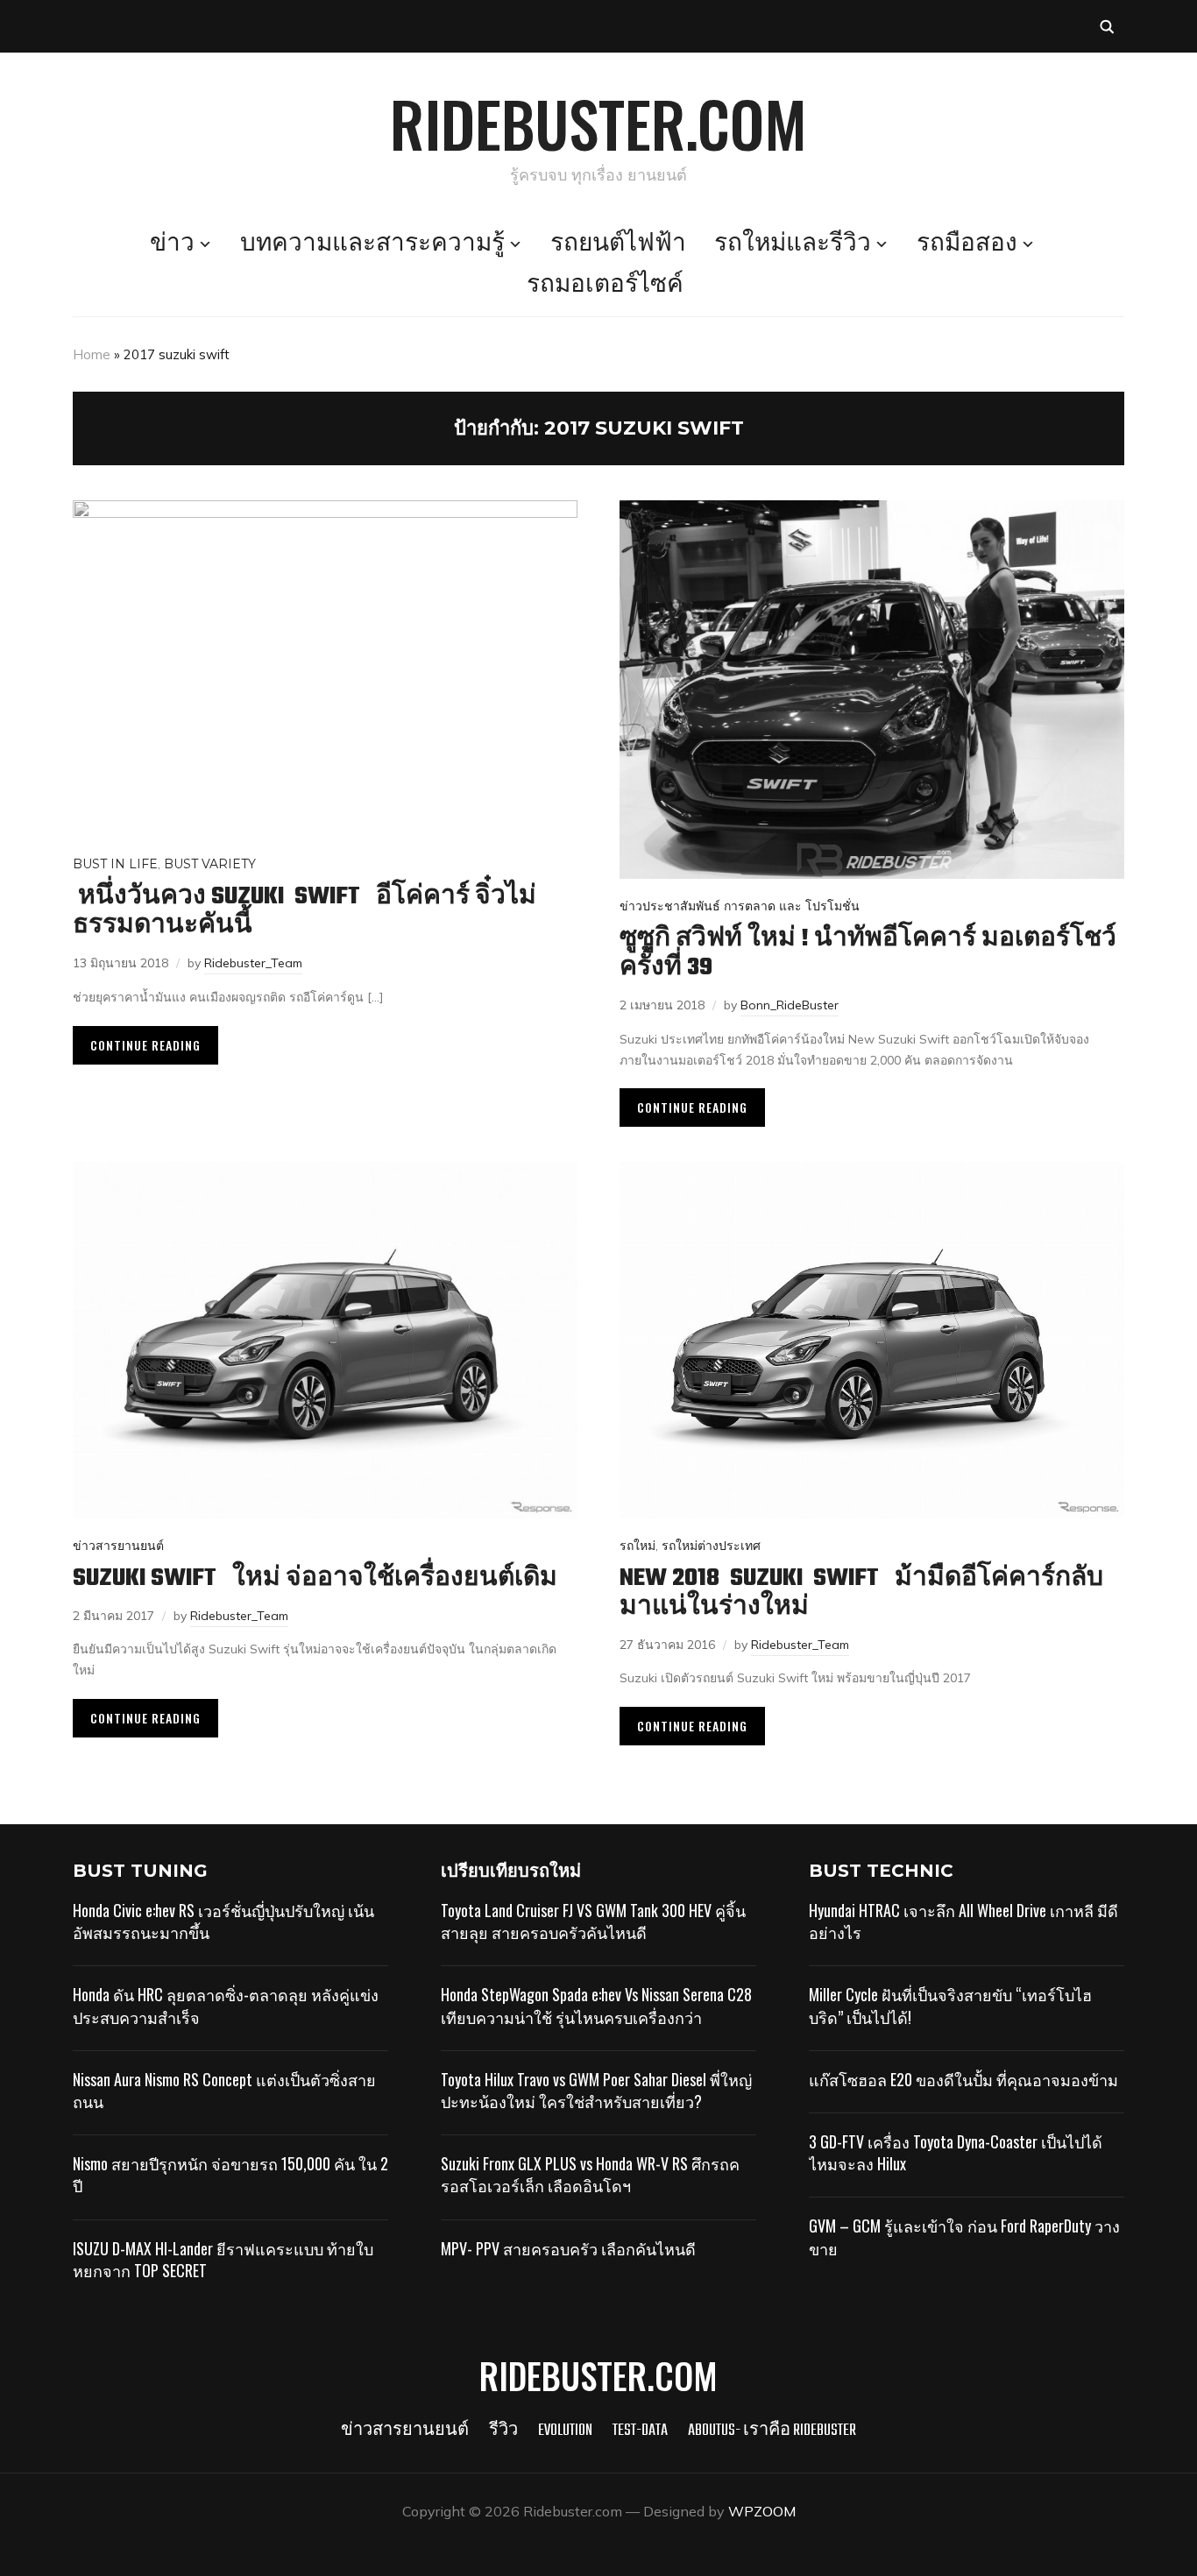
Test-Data (640, 2431)
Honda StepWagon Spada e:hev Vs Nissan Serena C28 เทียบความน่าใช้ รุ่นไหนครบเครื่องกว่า (596, 2005)
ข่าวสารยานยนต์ (118, 1546)
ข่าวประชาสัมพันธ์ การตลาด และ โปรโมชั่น (740, 906)
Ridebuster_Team (253, 963)
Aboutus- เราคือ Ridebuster (772, 2431)
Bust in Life (115, 864)
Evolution (565, 2431)
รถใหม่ (637, 1546)
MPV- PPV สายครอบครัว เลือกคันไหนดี (568, 2248)
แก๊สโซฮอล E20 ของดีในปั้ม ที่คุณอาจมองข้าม (963, 2079)
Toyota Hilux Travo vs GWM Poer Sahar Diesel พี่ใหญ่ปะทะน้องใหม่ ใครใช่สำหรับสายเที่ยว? (596, 2090)
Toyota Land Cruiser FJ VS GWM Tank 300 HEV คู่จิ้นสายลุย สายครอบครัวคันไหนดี (593, 1921)
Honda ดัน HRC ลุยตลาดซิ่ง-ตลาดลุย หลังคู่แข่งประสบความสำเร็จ (226, 2005)
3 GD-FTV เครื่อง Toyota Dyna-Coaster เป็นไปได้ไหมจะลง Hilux (956, 2152)
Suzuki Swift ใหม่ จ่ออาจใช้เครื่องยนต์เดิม (315, 1578)
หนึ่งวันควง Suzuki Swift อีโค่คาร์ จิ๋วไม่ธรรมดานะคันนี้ (305, 911)
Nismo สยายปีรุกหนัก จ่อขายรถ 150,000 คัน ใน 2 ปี (230, 2174)
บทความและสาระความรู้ (372, 244)
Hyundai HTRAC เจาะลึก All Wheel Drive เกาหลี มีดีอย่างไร (963, 1921)
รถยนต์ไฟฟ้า (618, 244)
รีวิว (503, 2431)
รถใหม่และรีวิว (793, 244)
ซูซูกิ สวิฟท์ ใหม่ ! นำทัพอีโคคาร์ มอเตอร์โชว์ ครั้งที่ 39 (868, 953)
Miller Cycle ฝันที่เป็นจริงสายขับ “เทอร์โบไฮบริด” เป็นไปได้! (950, 2005)
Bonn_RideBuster (790, 1005)
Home (92, 354)
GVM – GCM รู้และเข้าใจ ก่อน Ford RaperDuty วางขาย (964, 2236)
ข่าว (172, 244)
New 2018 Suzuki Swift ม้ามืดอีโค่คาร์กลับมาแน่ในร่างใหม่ (861, 1593)
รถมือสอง (967, 244)
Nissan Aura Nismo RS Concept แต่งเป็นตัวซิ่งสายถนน (224, 2090)
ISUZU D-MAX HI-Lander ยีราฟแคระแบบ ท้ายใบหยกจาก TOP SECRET (223, 2259)
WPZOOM (762, 2511)
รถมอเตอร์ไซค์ (605, 286)
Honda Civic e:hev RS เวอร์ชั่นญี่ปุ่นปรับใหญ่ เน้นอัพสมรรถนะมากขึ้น (223, 1921)
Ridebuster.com (598, 123)
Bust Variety (210, 864)
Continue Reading (145, 1045)
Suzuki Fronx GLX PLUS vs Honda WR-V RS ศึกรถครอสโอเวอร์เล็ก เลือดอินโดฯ (590, 2174)
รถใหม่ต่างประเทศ (711, 1546)
